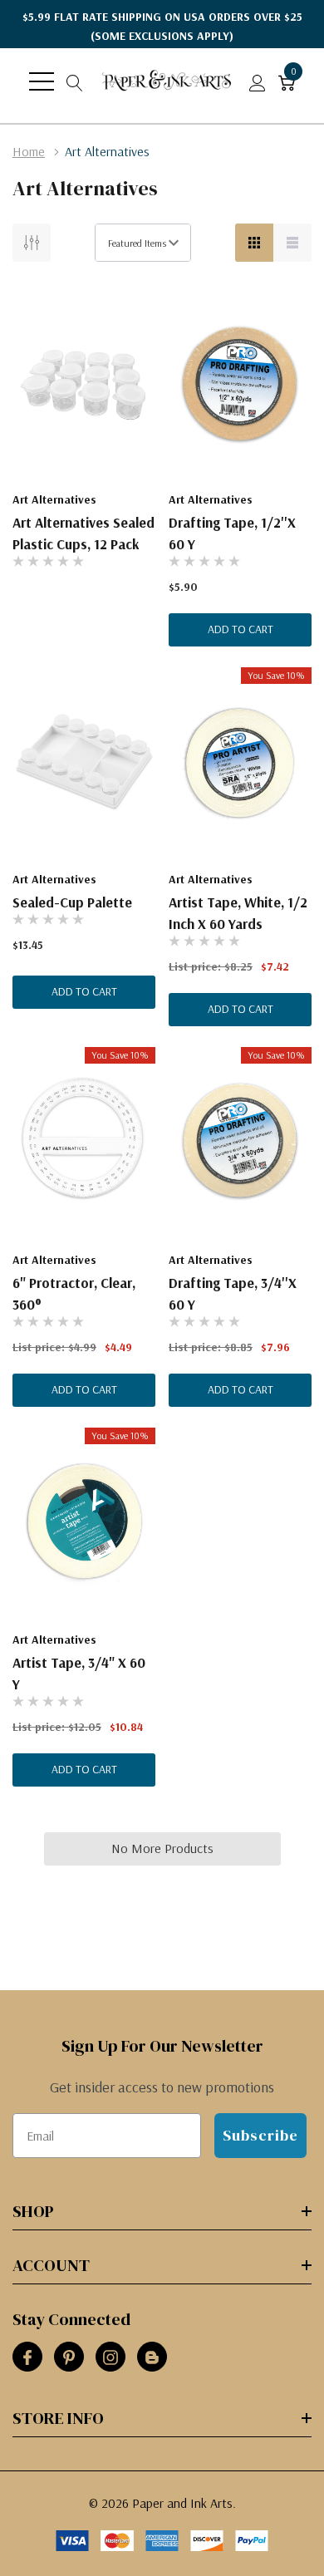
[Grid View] (254, 243)
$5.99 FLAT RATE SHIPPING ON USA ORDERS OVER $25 (162, 26)
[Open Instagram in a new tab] (110, 2357)
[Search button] (75, 81)
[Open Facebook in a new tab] (27, 2357)
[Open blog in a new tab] (152, 2357)
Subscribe (260, 2135)
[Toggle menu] (42, 81)
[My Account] (258, 81)
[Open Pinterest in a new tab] (69, 2357)
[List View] (292, 243)
